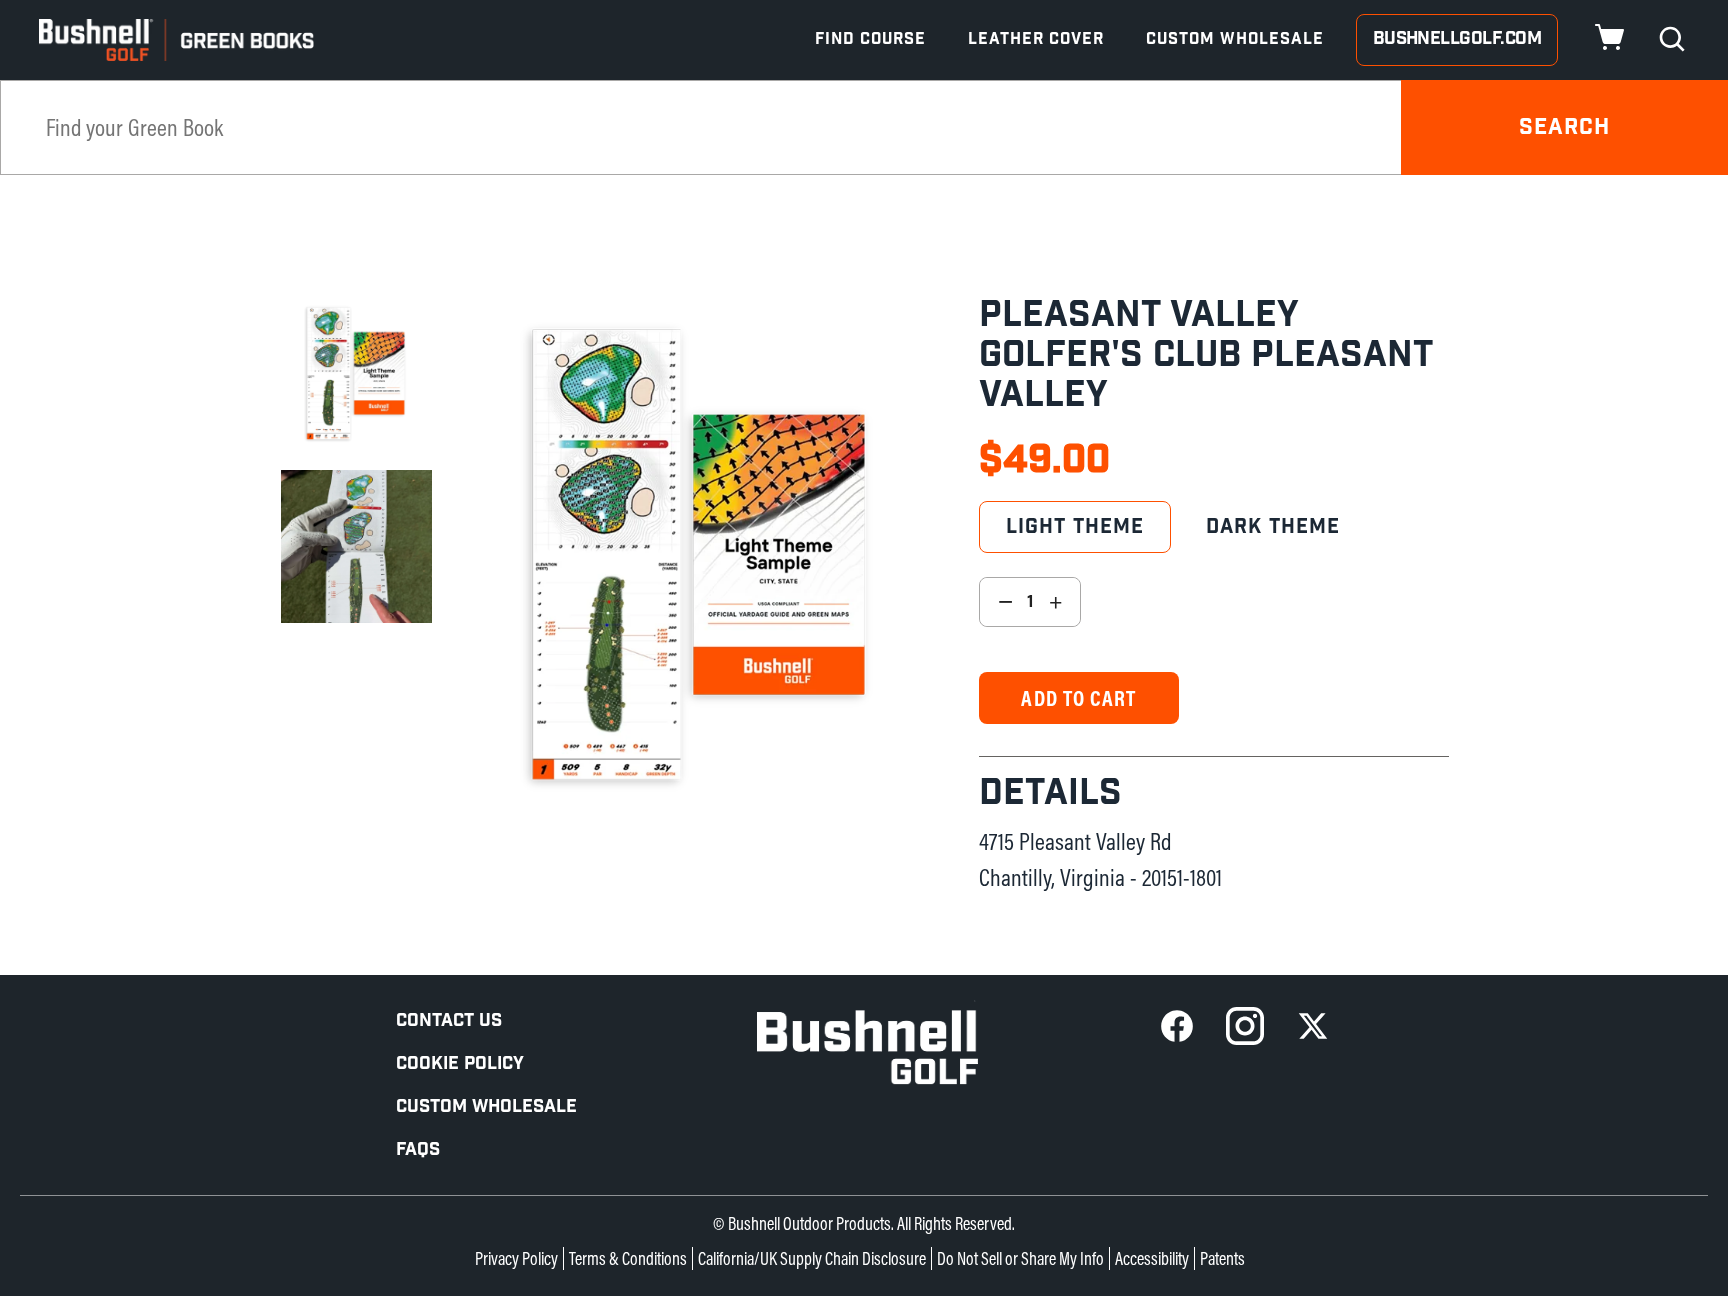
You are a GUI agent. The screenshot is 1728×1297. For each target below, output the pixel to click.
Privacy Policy (516, 1258)
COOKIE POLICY (460, 1063)
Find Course (870, 39)
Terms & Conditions (628, 1258)
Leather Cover (1036, 39)
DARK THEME (1273, 527)
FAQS (418, 1149)
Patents (1222, 1258)
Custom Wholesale (1235, 39)
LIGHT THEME (1075, 527)
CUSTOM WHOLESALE (486, 1106)
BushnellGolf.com (1457, 38)
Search (1565, 127)
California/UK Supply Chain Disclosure (812, 1258)
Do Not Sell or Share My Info (1020, 1258)
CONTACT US (449, 1020)
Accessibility (1152, 1258)
